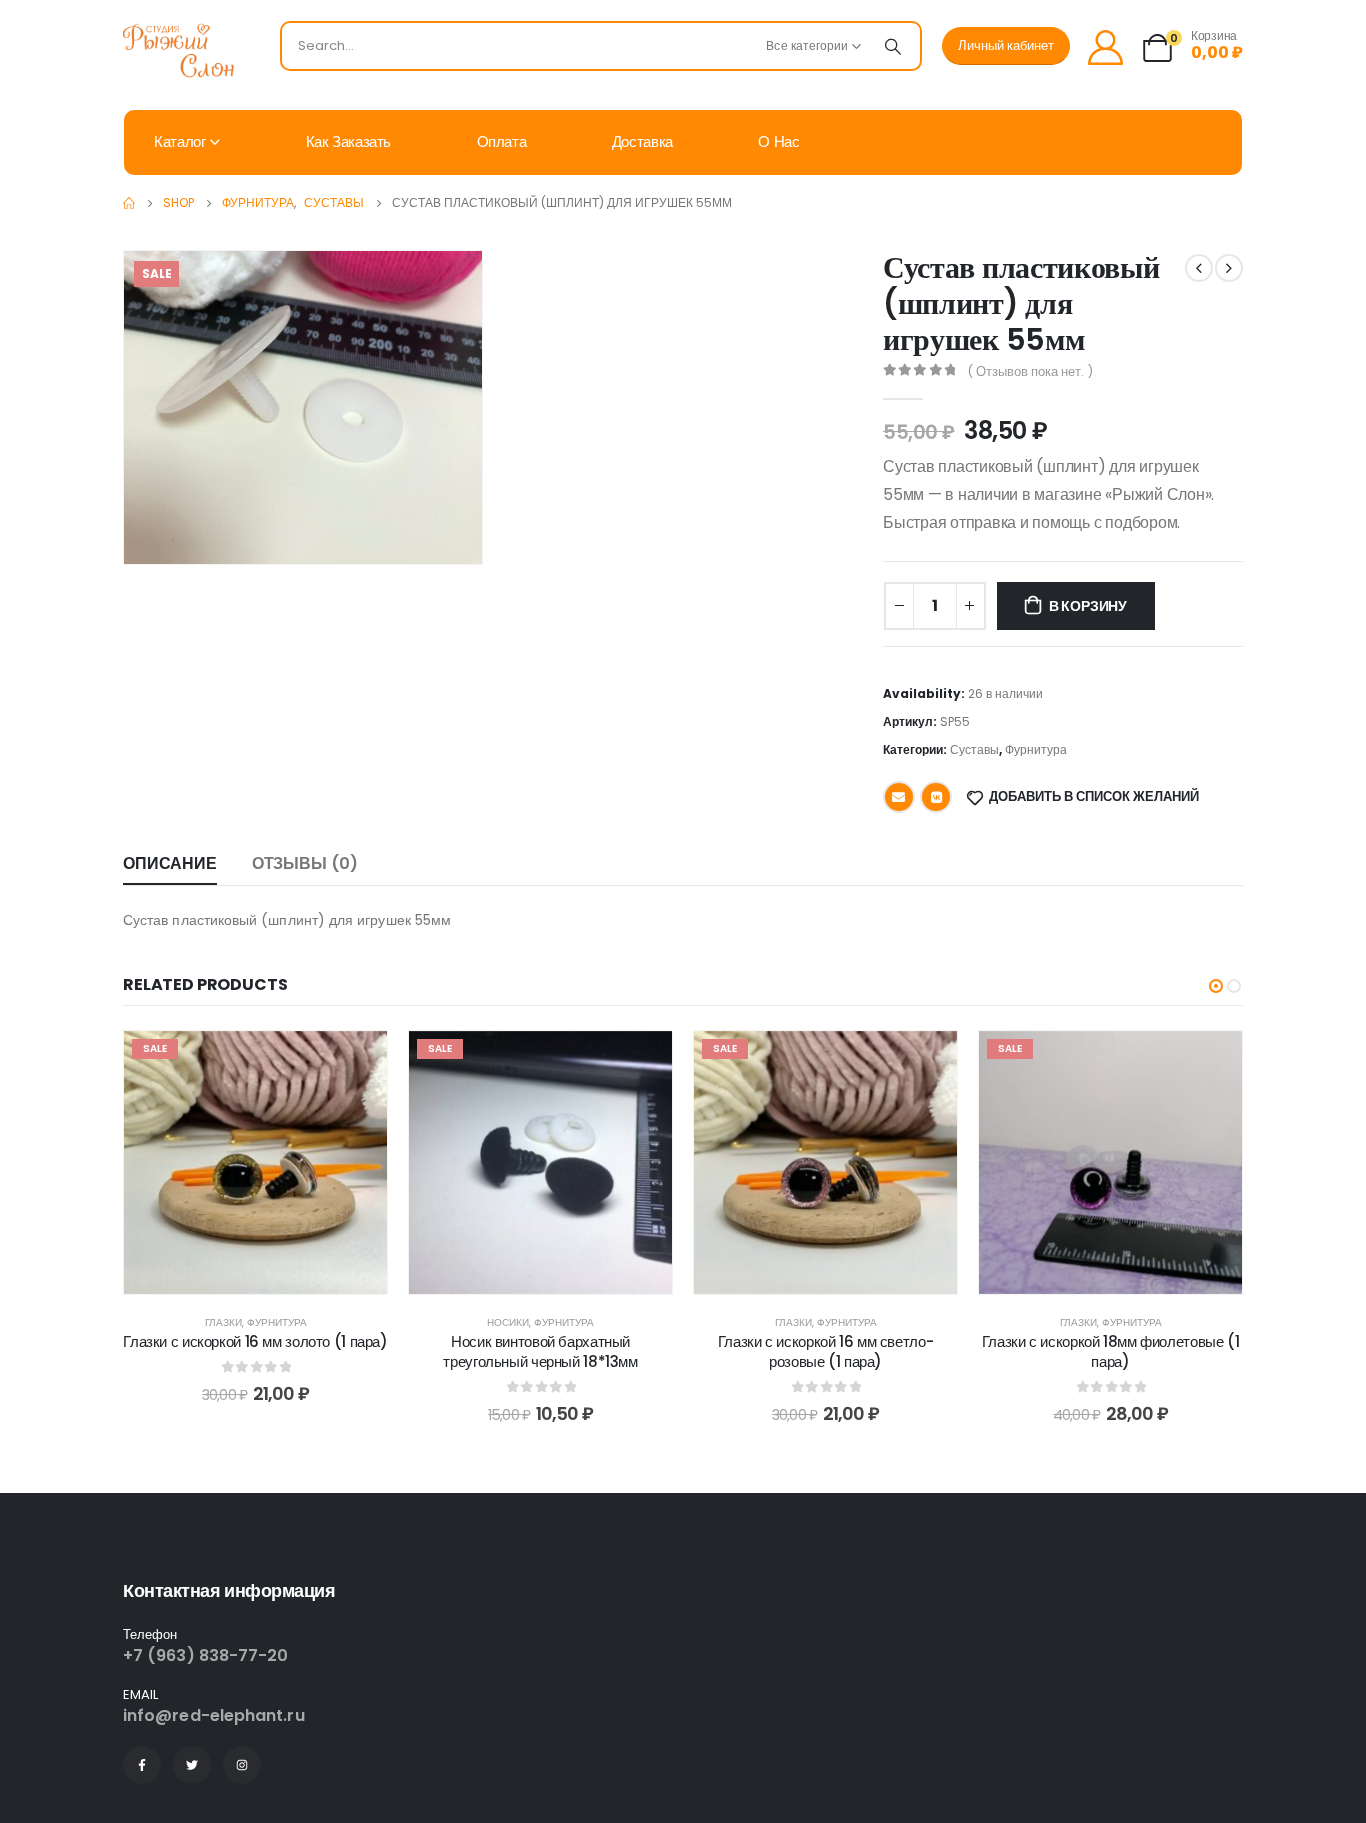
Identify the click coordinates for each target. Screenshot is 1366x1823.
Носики (508, 1322)
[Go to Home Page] (129, 203)
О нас (778, 141)
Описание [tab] (170, 863)
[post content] (255, 1162)
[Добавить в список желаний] (357, 1061)
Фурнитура (1036, 749)
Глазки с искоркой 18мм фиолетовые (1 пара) (1111, 1351)
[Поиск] (893, 46)
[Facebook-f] (142, 1765)
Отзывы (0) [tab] (305, 863)
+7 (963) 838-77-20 (205, 1655)
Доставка (642, 141)
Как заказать (349, 141)
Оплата (502, 141)
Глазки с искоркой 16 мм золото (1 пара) (255, 1341)
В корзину (1088, 606)
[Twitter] (192, 1765)
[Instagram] (242, 1765)
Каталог (179, 141)
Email (899, 797)
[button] (1216, 986)
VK (936, 797)
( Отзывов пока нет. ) (1030, 371)
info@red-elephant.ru (214, 1715)
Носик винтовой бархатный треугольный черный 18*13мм (540, 1351)
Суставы (974, 749)
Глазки (223, 1322)
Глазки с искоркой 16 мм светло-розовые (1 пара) (825, 1351)
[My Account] (1105, 46)
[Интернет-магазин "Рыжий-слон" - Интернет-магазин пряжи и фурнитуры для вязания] (188, 51)
